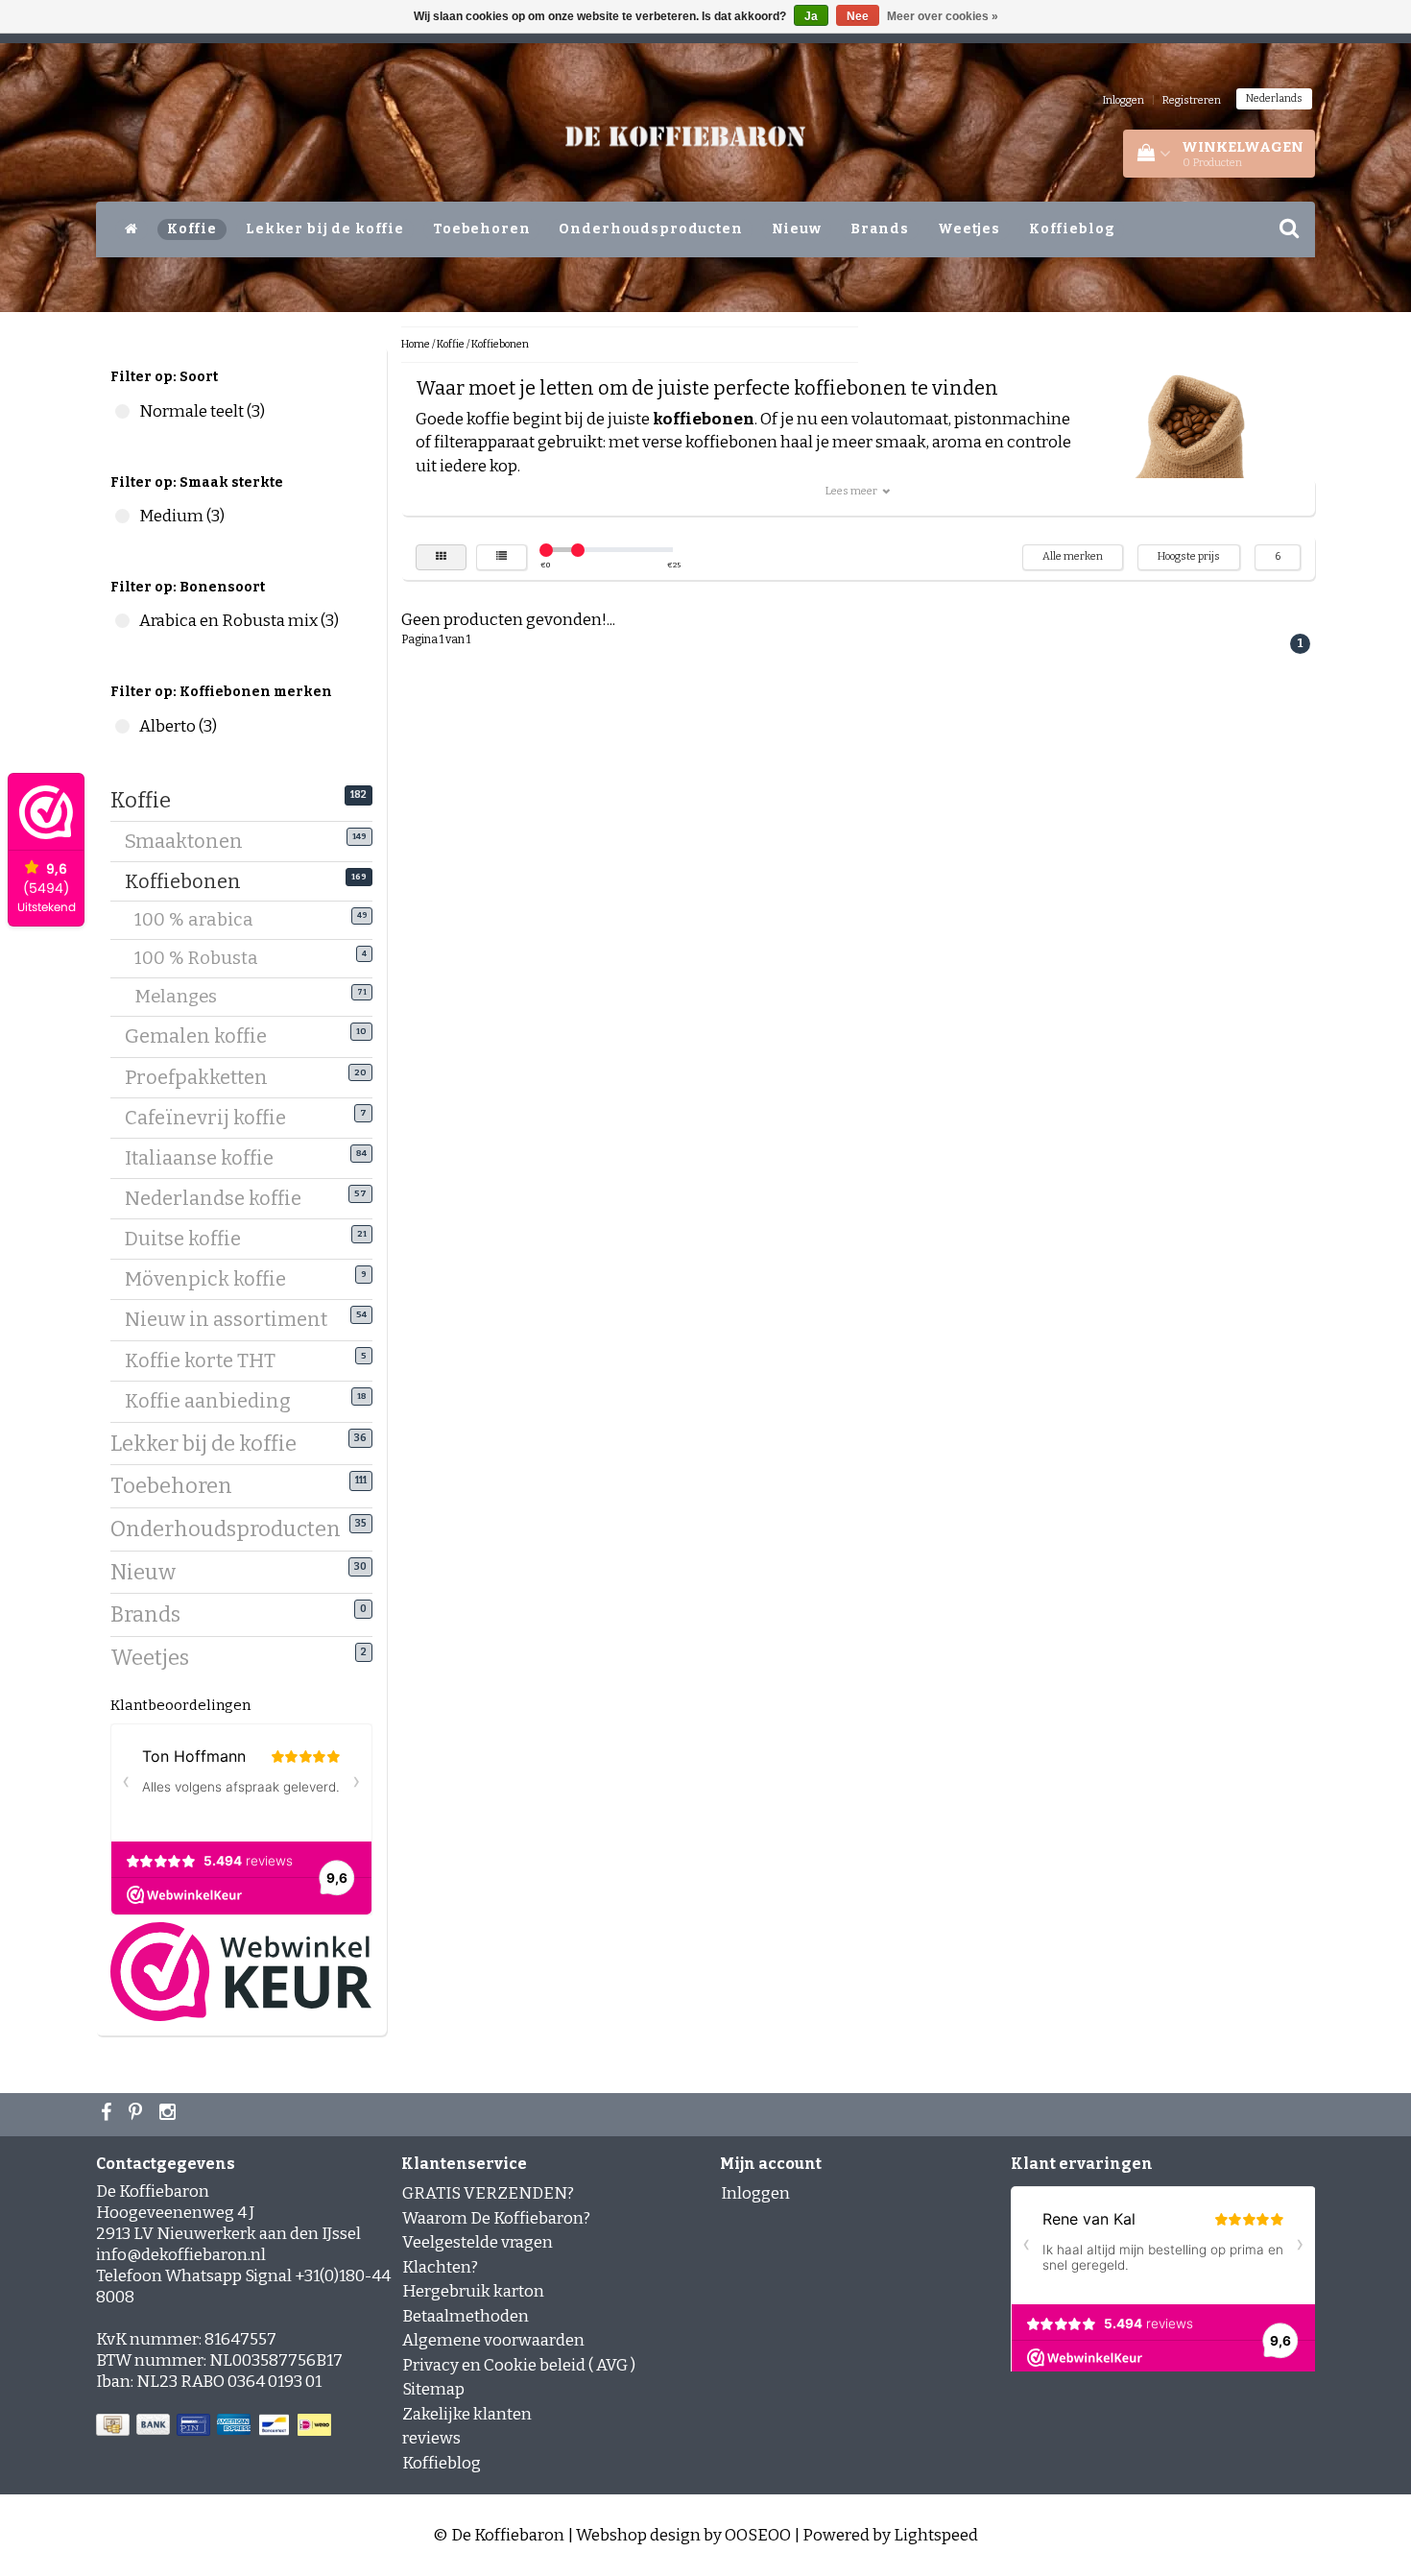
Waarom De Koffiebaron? (496, 2218)
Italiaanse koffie (206, 1158)
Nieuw (797, 229)
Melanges (188, 997)
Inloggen (1124, 100)
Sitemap (433, 2389)
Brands (880, 229)
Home (416, 344)
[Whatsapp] (138, 2114)
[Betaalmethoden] (215, 2426)
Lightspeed (936, 2535)
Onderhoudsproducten (650, 229)
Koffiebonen (190, 881)
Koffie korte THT (207, 1360)
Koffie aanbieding (215, 1401)
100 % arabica (206, 920)
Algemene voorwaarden (493, 2340)
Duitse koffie (190, 1239)
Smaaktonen (191, 841)
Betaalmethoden (466, 2316)
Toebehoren (482, 229)
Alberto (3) (122, 726)
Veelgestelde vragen (478, 2242)
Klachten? (440, 2267)
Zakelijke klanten (467, 2414)
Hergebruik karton (473, 2291)
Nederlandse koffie (220, 1198)
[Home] (132, 229)
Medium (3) (122, 516)
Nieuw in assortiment (233, 1319)
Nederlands (1274, 98)
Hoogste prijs (1189, 556)
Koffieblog (1072, 229)
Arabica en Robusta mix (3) (122, 621)
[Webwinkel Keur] (241, 1971)
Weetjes (969, 229)
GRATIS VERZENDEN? (488, 2193)
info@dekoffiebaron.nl (181, 2255)
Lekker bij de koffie (325, 229)
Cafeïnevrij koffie (213, 1118)
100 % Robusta (208, 958)
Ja (811, 16)
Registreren (1192, 100)
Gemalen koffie (203, 1036)
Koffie (192, 229)
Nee (858, 16)
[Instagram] (170, 2114)
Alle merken (1073, 556)
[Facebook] (108, 2114)
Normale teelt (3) (122, 411)
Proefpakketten (203, 1077)
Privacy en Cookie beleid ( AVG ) (519, 2365)
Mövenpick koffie (213, 1279)
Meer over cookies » (943, 16)
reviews (431, 2438)
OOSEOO (758, 2535)
